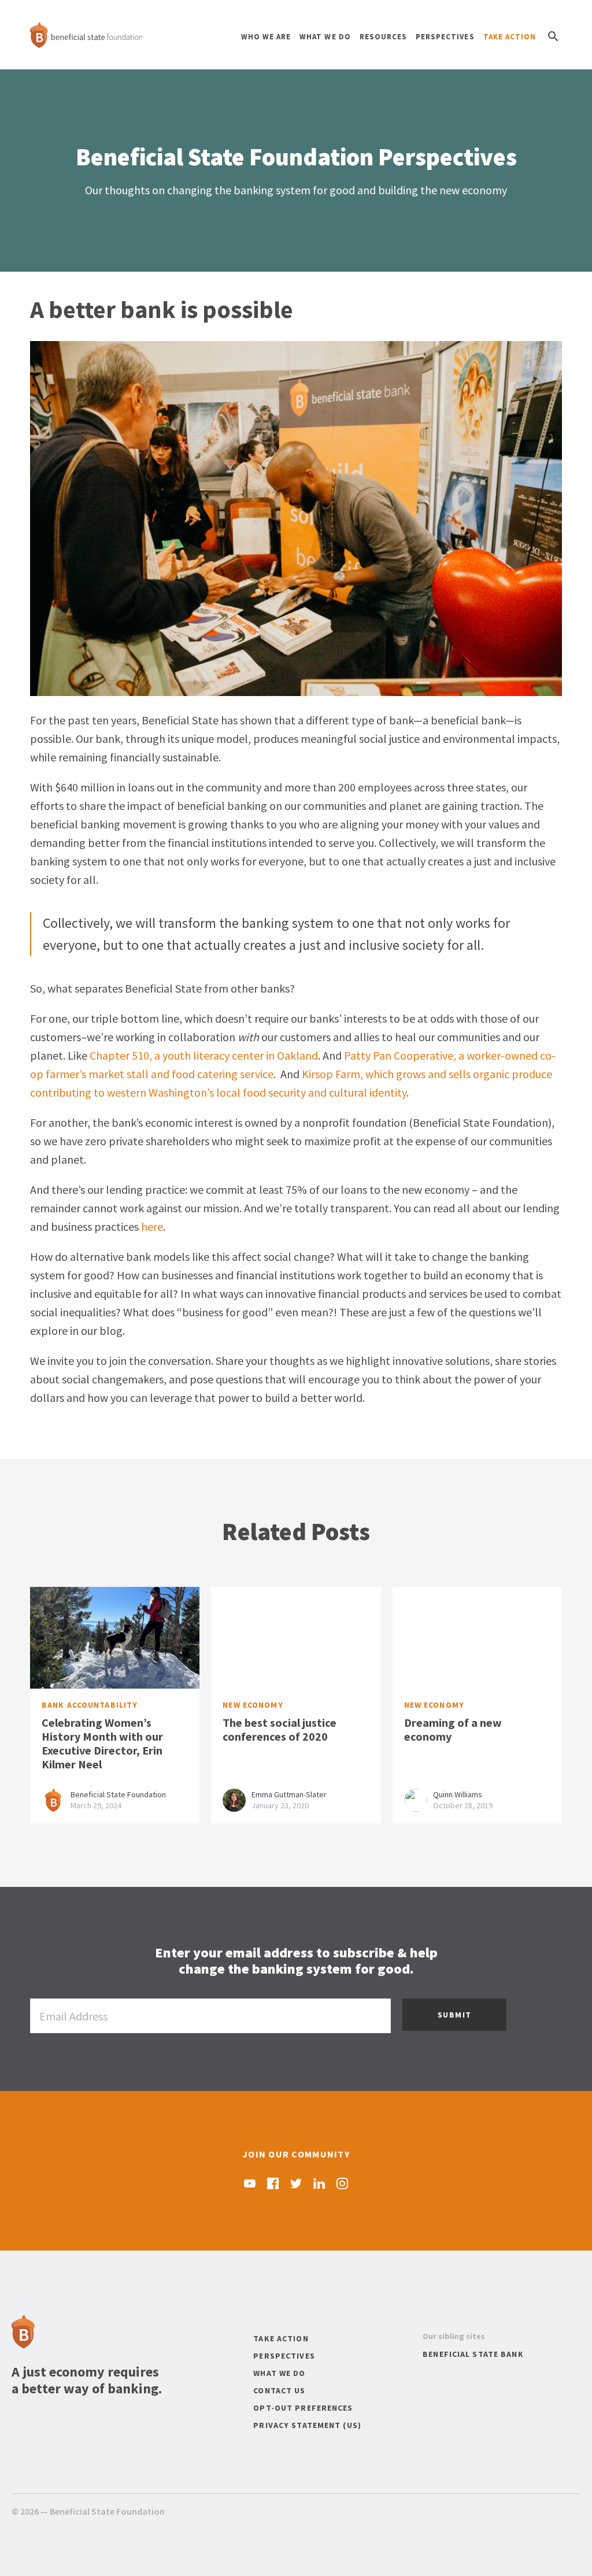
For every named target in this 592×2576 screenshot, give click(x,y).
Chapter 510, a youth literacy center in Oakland (204, 1055)
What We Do (325, 37)
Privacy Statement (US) (307, 2425)
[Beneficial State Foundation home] (86, 35)
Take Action (510, 37)
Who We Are (266, 37)
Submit (454, 2015)
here (152, 1226)
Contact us (279, 2390)
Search (553, 36)
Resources (383, 37)
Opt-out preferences (303, 2408)
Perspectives (445, 37)
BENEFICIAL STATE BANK (473, 2354)
